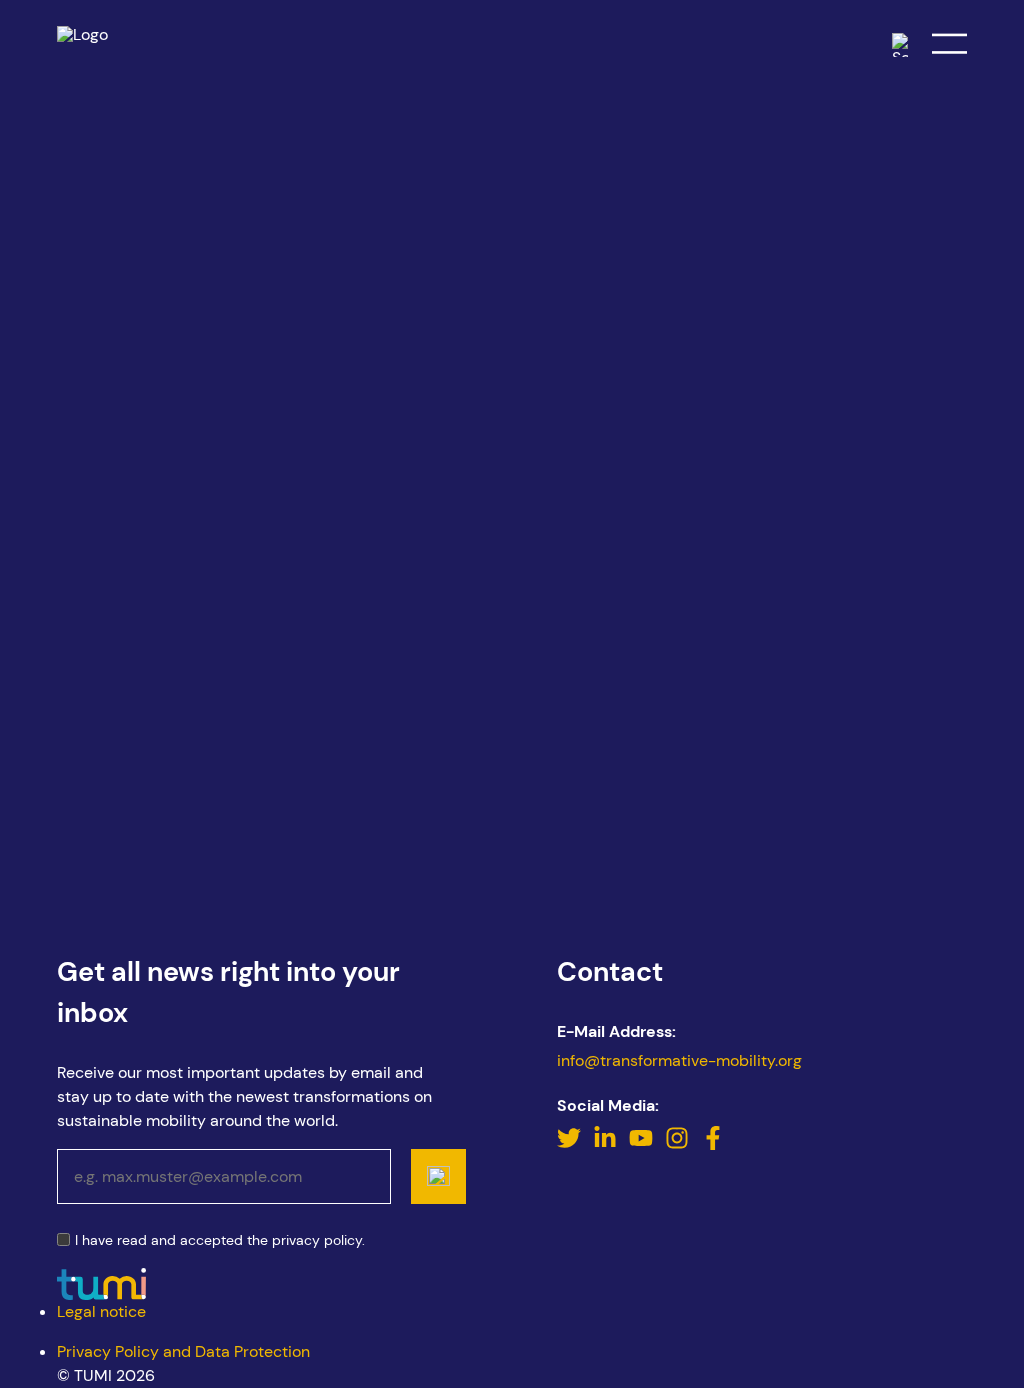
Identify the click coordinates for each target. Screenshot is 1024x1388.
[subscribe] (438, 1176)
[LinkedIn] (607, 1144)
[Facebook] (713, 1144)
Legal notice (101, 1311)
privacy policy (317, 1240)
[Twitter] (571, 1144)
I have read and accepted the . (220, 1240)
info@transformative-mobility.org (679, 1060)
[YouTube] (643, 1144)
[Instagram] (679, 1144)
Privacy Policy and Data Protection (183, 1351)
